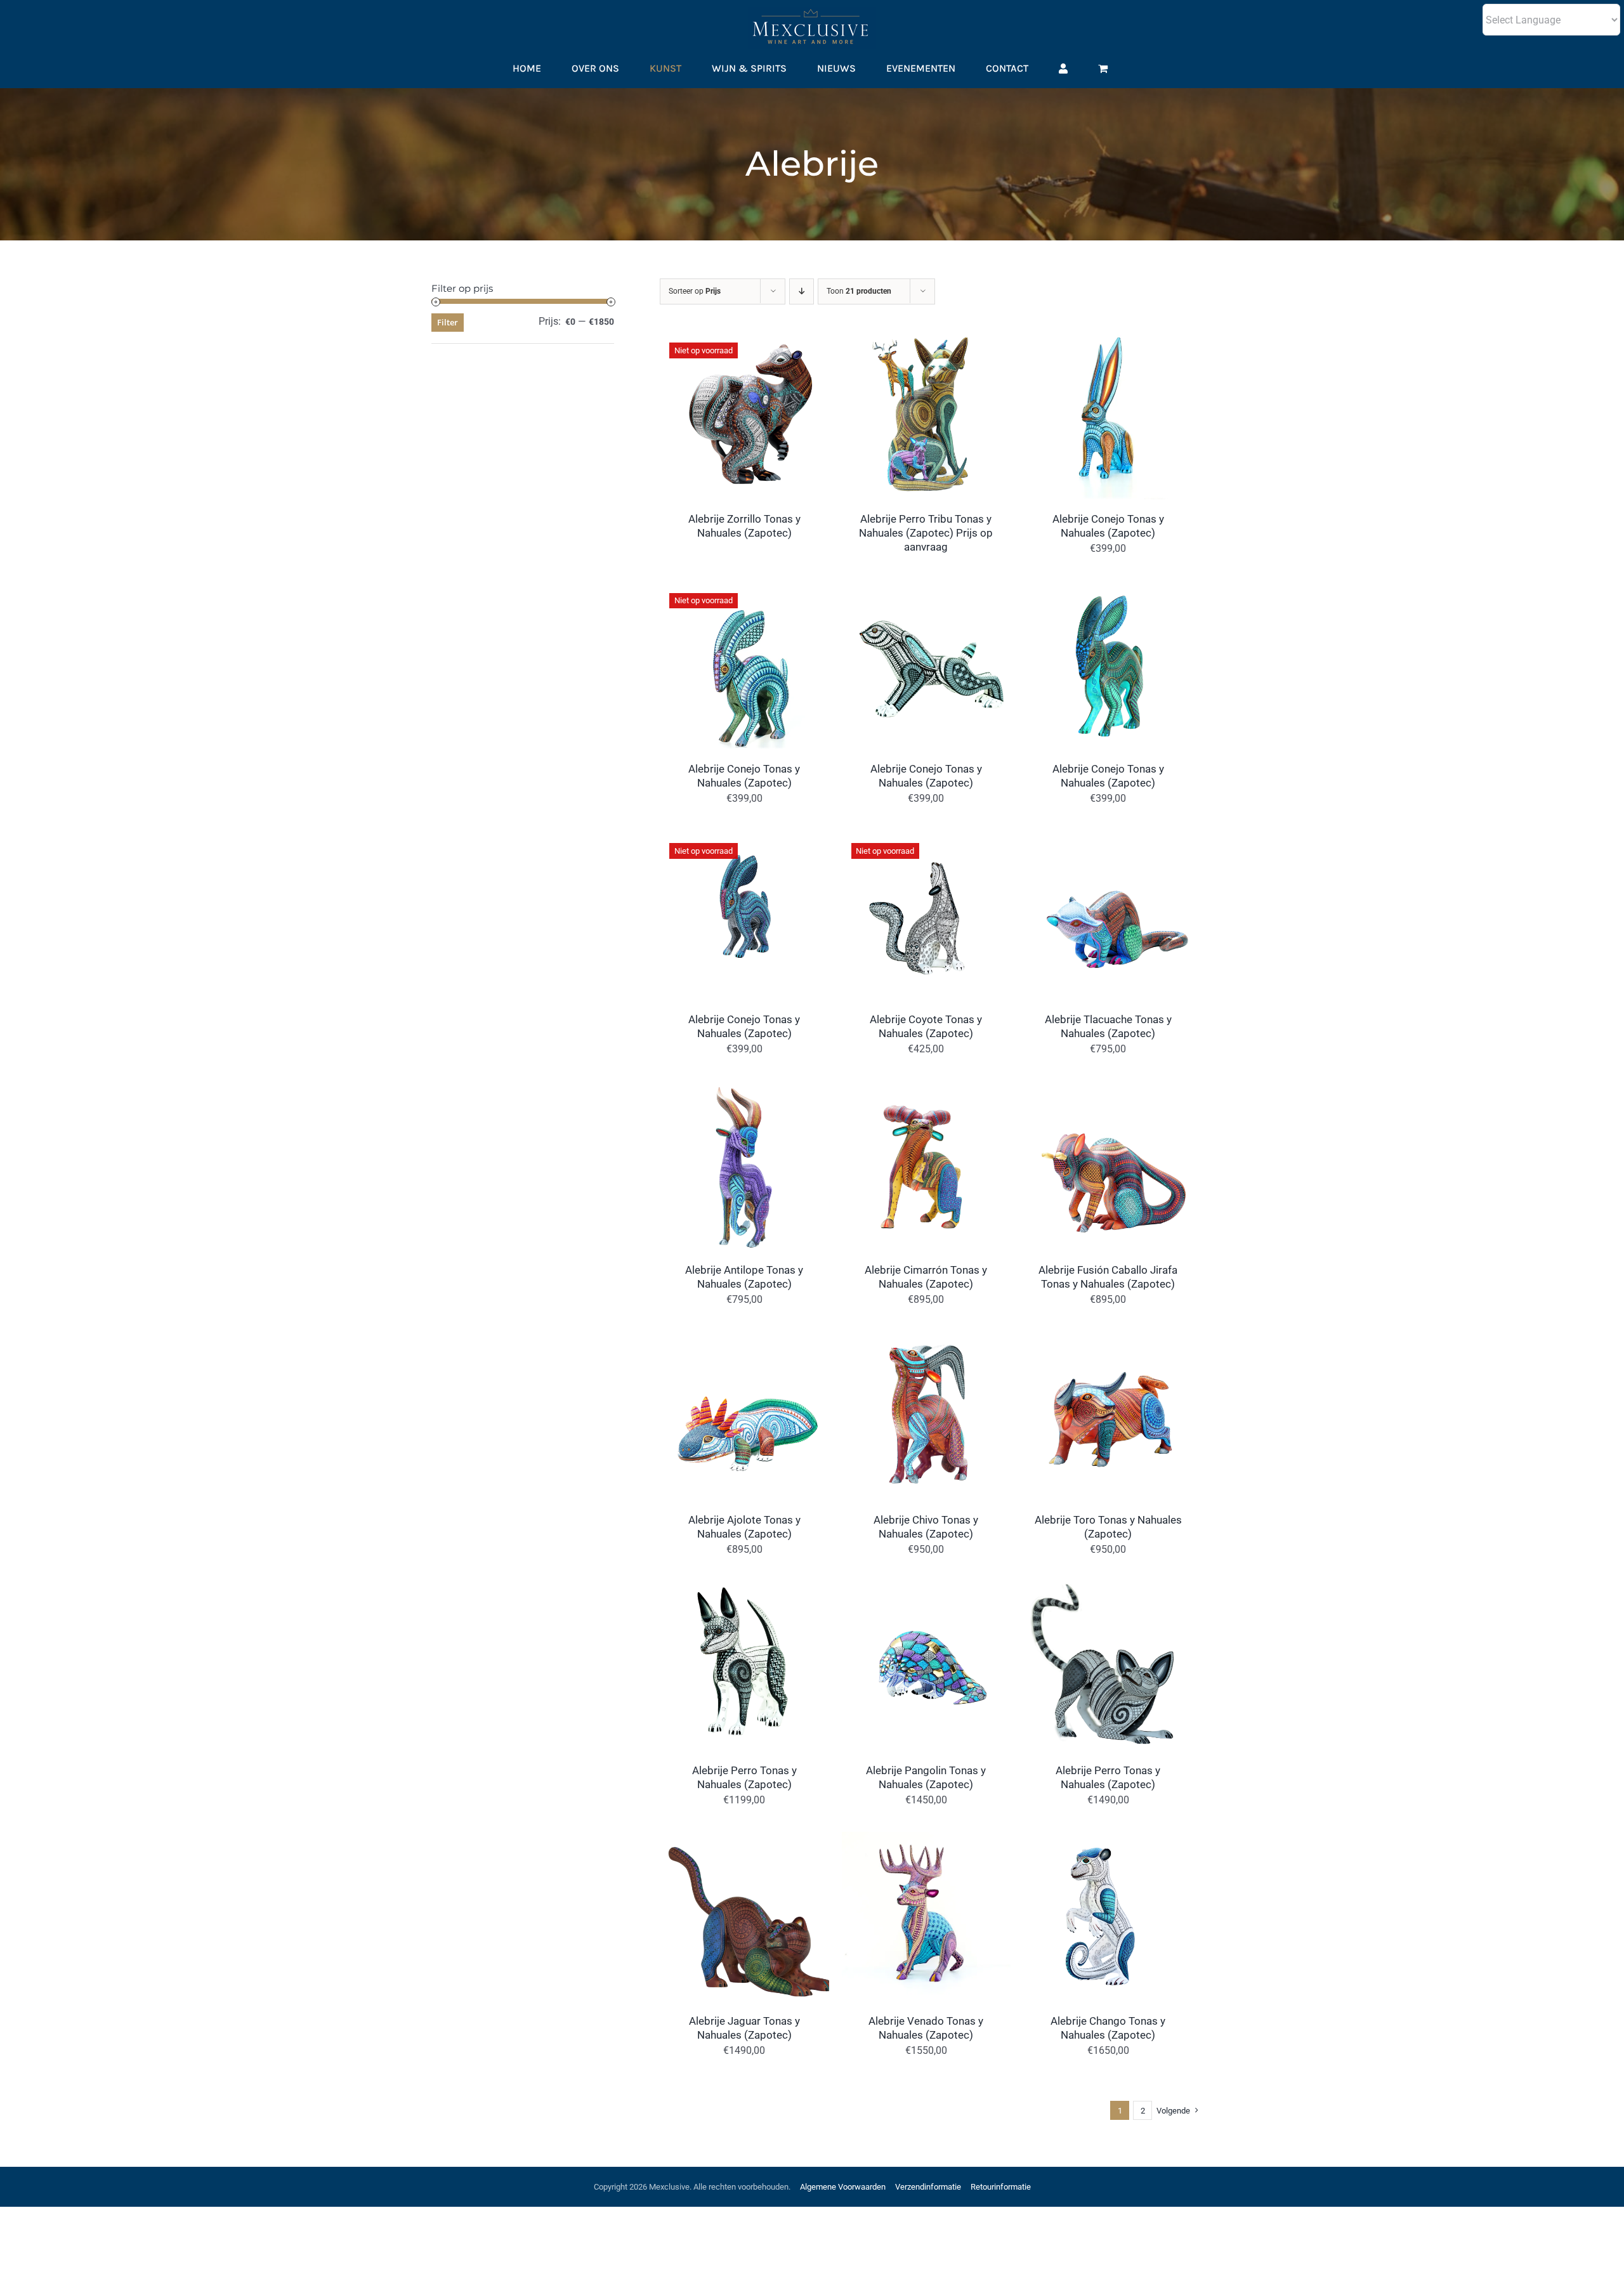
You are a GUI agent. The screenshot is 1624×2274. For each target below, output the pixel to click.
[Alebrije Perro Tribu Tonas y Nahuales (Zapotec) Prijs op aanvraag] (927, 338)
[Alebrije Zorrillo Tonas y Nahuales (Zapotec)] (744, 338)
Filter (448, 322)
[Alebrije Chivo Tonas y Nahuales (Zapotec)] (927, 1340)
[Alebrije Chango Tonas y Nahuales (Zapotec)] (1108, 1840)
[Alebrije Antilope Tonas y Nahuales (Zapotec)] (744, 1089)
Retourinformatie (1001, 2187)
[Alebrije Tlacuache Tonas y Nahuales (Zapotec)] (1108, 839)
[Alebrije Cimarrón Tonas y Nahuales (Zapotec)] (927, 1089)
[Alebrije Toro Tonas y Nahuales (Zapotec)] (1108, 1340)
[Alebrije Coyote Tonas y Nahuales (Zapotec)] (927, 839)
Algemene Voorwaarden (843, 2187)
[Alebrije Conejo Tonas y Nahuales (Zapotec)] (1108, 338)
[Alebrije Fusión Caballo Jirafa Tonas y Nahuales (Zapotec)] (1108, 1089)
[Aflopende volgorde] (802, 291)
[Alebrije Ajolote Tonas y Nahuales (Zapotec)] (744, 1340)
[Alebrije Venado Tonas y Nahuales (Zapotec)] (927, 1840)
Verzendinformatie (928, 2187)
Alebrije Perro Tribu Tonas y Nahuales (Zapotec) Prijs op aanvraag (926, 533)
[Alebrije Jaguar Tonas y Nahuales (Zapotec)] (744, 1840)
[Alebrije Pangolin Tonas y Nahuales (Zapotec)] (927, 1590)
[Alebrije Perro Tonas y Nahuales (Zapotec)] (744, 1590)
